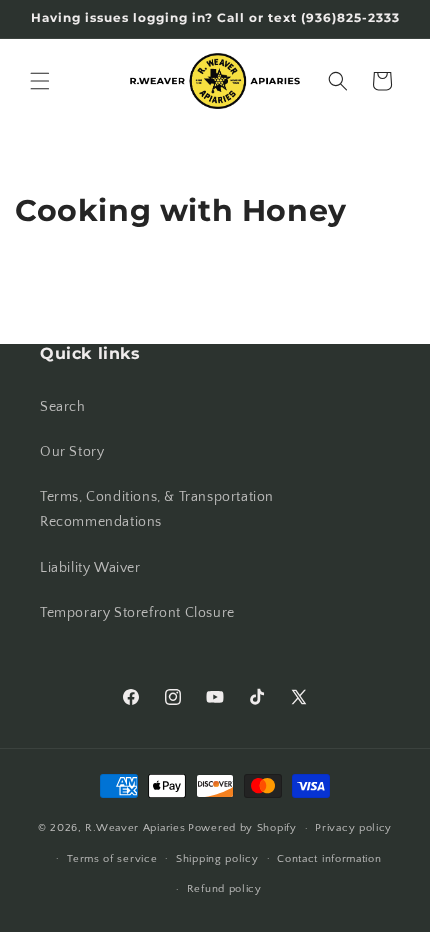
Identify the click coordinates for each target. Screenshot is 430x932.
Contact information (329, 859)
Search (63, 407)
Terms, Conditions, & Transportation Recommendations (157, 509)
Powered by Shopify (242, 828)
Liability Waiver (90, 568)
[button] (40, 81)
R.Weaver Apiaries (135, 828)
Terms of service (112, 859)
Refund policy (224, 889)
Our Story (72, 452)
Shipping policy (217, 859)
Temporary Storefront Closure (137, 613)
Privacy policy (353, 828)
